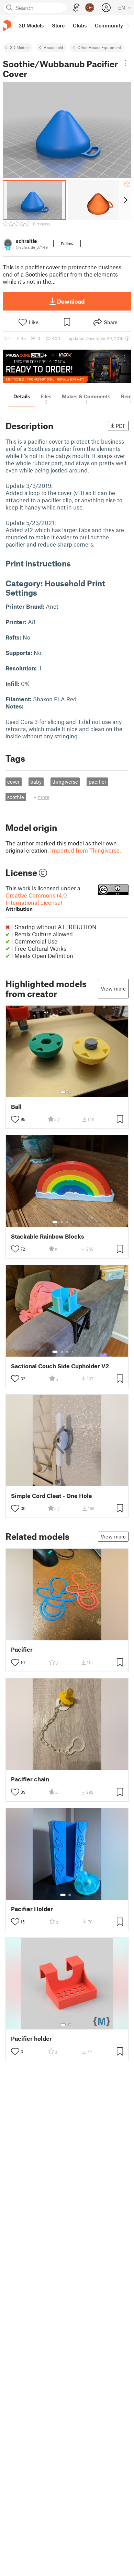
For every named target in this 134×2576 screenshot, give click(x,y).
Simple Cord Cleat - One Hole (52, 1496)
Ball (16, 1107)
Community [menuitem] (109, 25)
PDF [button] (121, 426)
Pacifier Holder (32, 1909)
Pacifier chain (30, 1779)
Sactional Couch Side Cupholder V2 (60, 1366)
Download (71, 301)
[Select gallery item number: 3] (67, 1222)
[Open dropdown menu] (126, 63)
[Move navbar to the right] (127, 25)
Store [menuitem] (58, 25)
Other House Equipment (99, 47)
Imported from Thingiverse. (86, 850)
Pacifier (22, 1649)
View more (113, 988)
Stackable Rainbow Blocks (48, 1236)
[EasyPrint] (76, 8)
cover (13, 782)
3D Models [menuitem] (31, 25)
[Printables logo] (7, 26)
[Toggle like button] (15, 1119)
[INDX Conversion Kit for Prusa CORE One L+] (67, 366)
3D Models (20, 47)
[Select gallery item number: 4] (73, 1222)
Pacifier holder (31, 2039)
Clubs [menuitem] (80, 25)
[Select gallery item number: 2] (70, 1092)
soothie (16, 797)
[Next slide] (125, 200)
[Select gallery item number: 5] (78, 1222)
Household (53, 47)
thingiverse (65, 782)
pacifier (97, 782)
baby (36, 782)
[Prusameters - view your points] (90, 8)
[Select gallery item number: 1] (63, 1092)
